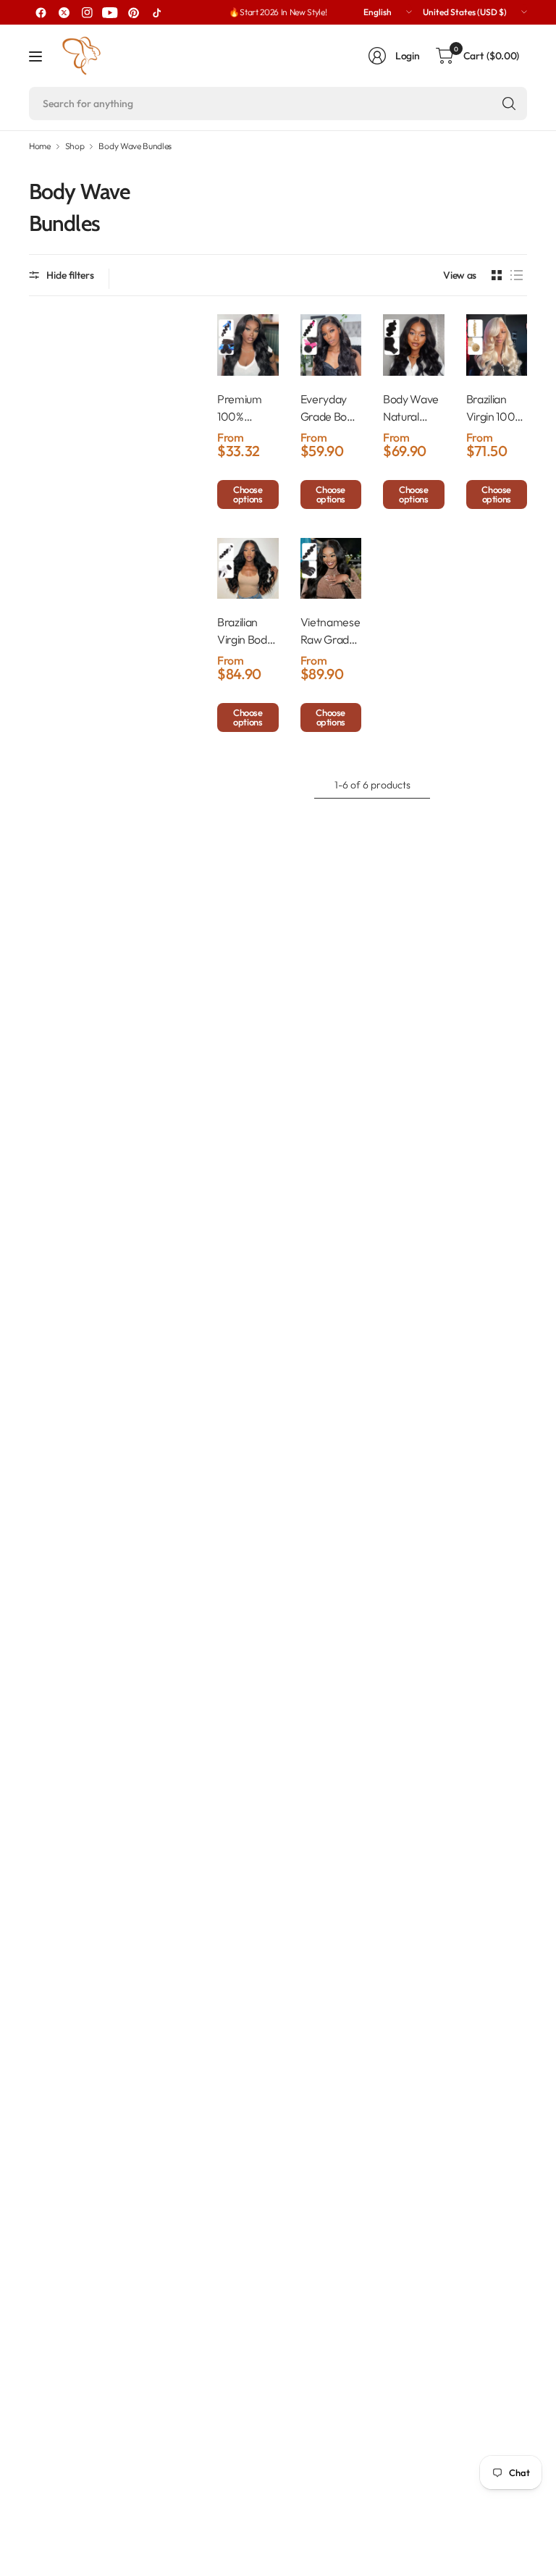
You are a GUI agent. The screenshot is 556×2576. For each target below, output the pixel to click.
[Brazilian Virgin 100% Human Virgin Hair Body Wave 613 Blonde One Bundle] (497, 345)
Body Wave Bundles (135, 146)
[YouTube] (110, 12)
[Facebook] (41, 12)
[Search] (509, 104)
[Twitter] (64, 12)
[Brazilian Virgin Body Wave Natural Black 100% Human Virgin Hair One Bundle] (248, 569)
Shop (75, 146)
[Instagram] (87, 12)
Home (40, 146)
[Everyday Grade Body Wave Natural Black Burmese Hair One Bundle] (331, 345)
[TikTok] (156, 12)
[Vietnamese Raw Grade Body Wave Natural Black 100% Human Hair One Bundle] (331, 569)
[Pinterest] (133, 12)
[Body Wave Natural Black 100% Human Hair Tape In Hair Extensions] (414, 345)
